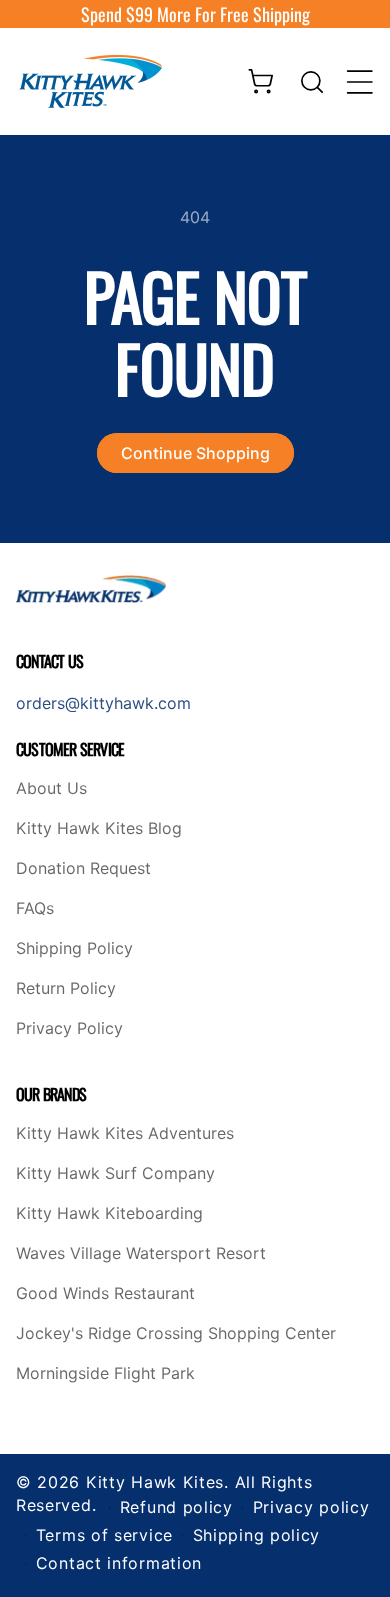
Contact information (119, 1563)
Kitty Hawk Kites (155, 1482)
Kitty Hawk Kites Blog (99, 829)
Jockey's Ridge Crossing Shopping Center (176, 1334)
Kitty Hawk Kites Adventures (125, 1134)
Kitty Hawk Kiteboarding (109, 1214)
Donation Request (83, 869)
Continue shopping (195, 453)
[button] (312, 82)
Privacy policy (311, 1507)
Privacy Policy (69, 1029)
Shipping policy (257, 1535)
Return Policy (66, 989)
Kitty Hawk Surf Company (115, 1174)
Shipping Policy (74, 949)
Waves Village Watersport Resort (141, 1254)
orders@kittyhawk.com (103, 703)
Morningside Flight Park (105, 1374)
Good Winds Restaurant (105, 1294)
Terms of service (104, 1535)
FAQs (35, 909)
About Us (51, 789)
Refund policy (176, 1507)
